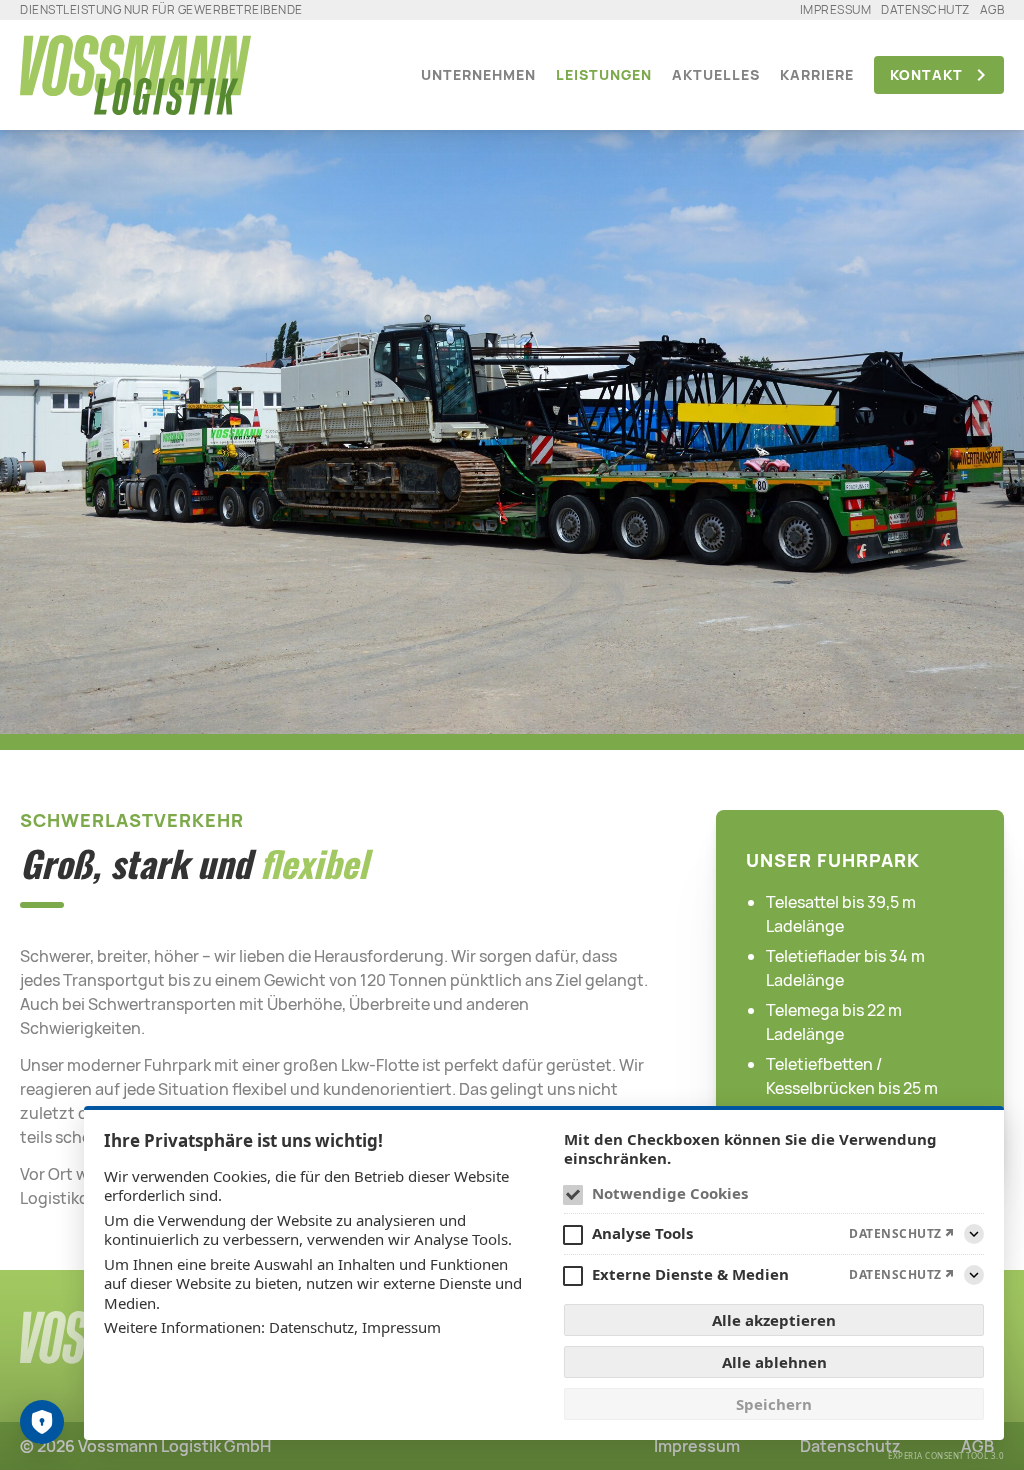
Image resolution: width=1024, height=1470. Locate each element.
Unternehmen (478, 74)
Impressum (836, 9)
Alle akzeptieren (774, 1320)
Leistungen (604, 74)
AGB (992, 9)
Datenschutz (925, 9)
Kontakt (926, 74)
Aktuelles (716, 74)
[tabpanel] (512, 422)
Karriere (817, 74)
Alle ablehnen (774, 1362)
